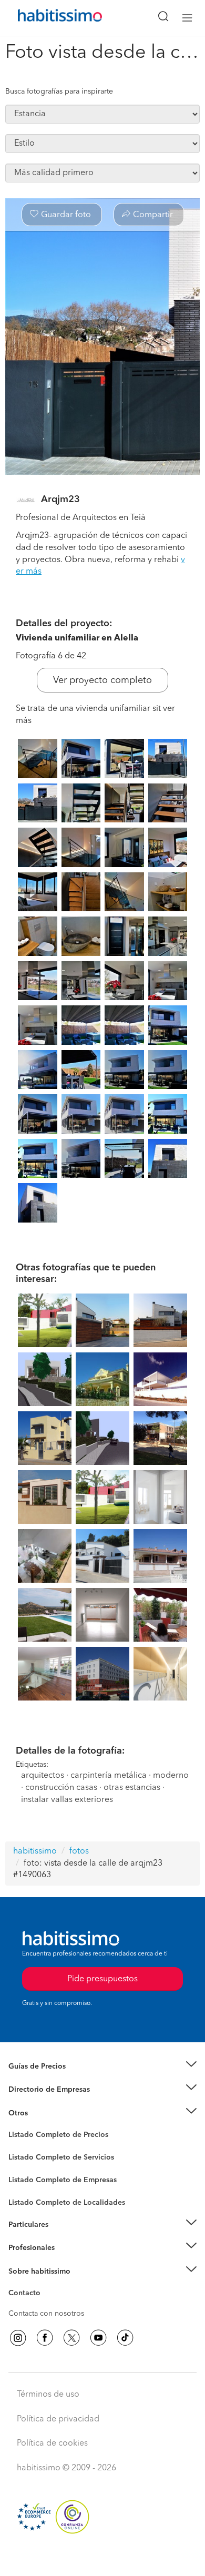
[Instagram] (18, 2338)
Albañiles (24, 2187)
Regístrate (25, 2248)
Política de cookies (52, 2443)
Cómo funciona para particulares (63, 2237)
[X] (71, 2338)
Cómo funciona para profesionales (67, 2261)
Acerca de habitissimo (46, 2284)
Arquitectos (28, 2197)
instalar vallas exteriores (67, 1800)
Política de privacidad (58, 2419)
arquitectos (43, 1776)
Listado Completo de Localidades (67, 2203)
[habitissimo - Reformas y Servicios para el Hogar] (48, 18)
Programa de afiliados (45, 2305)
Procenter (24, 2157)
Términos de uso (48, 2395)
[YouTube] (98, 2338)
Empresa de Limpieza (44, 2113)
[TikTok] (125, 2338)
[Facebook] (45, 2338)
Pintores (22, 2166)
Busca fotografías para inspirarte (59, 91)
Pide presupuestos (102, 2558)
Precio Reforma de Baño (49, 2079)
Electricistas (28, 2176)
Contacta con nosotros (46, 2314)
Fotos (18, 2147)
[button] (102, 2067)
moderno (171, 1776)
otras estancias (132, 1788)
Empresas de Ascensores (50, 2103)
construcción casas (61, 1788)
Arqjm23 (60, 500)
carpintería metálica (109, 1776)
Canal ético (27, 2295)
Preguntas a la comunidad (52, 2136)
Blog (17, 2126)
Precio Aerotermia (39, 2090)
